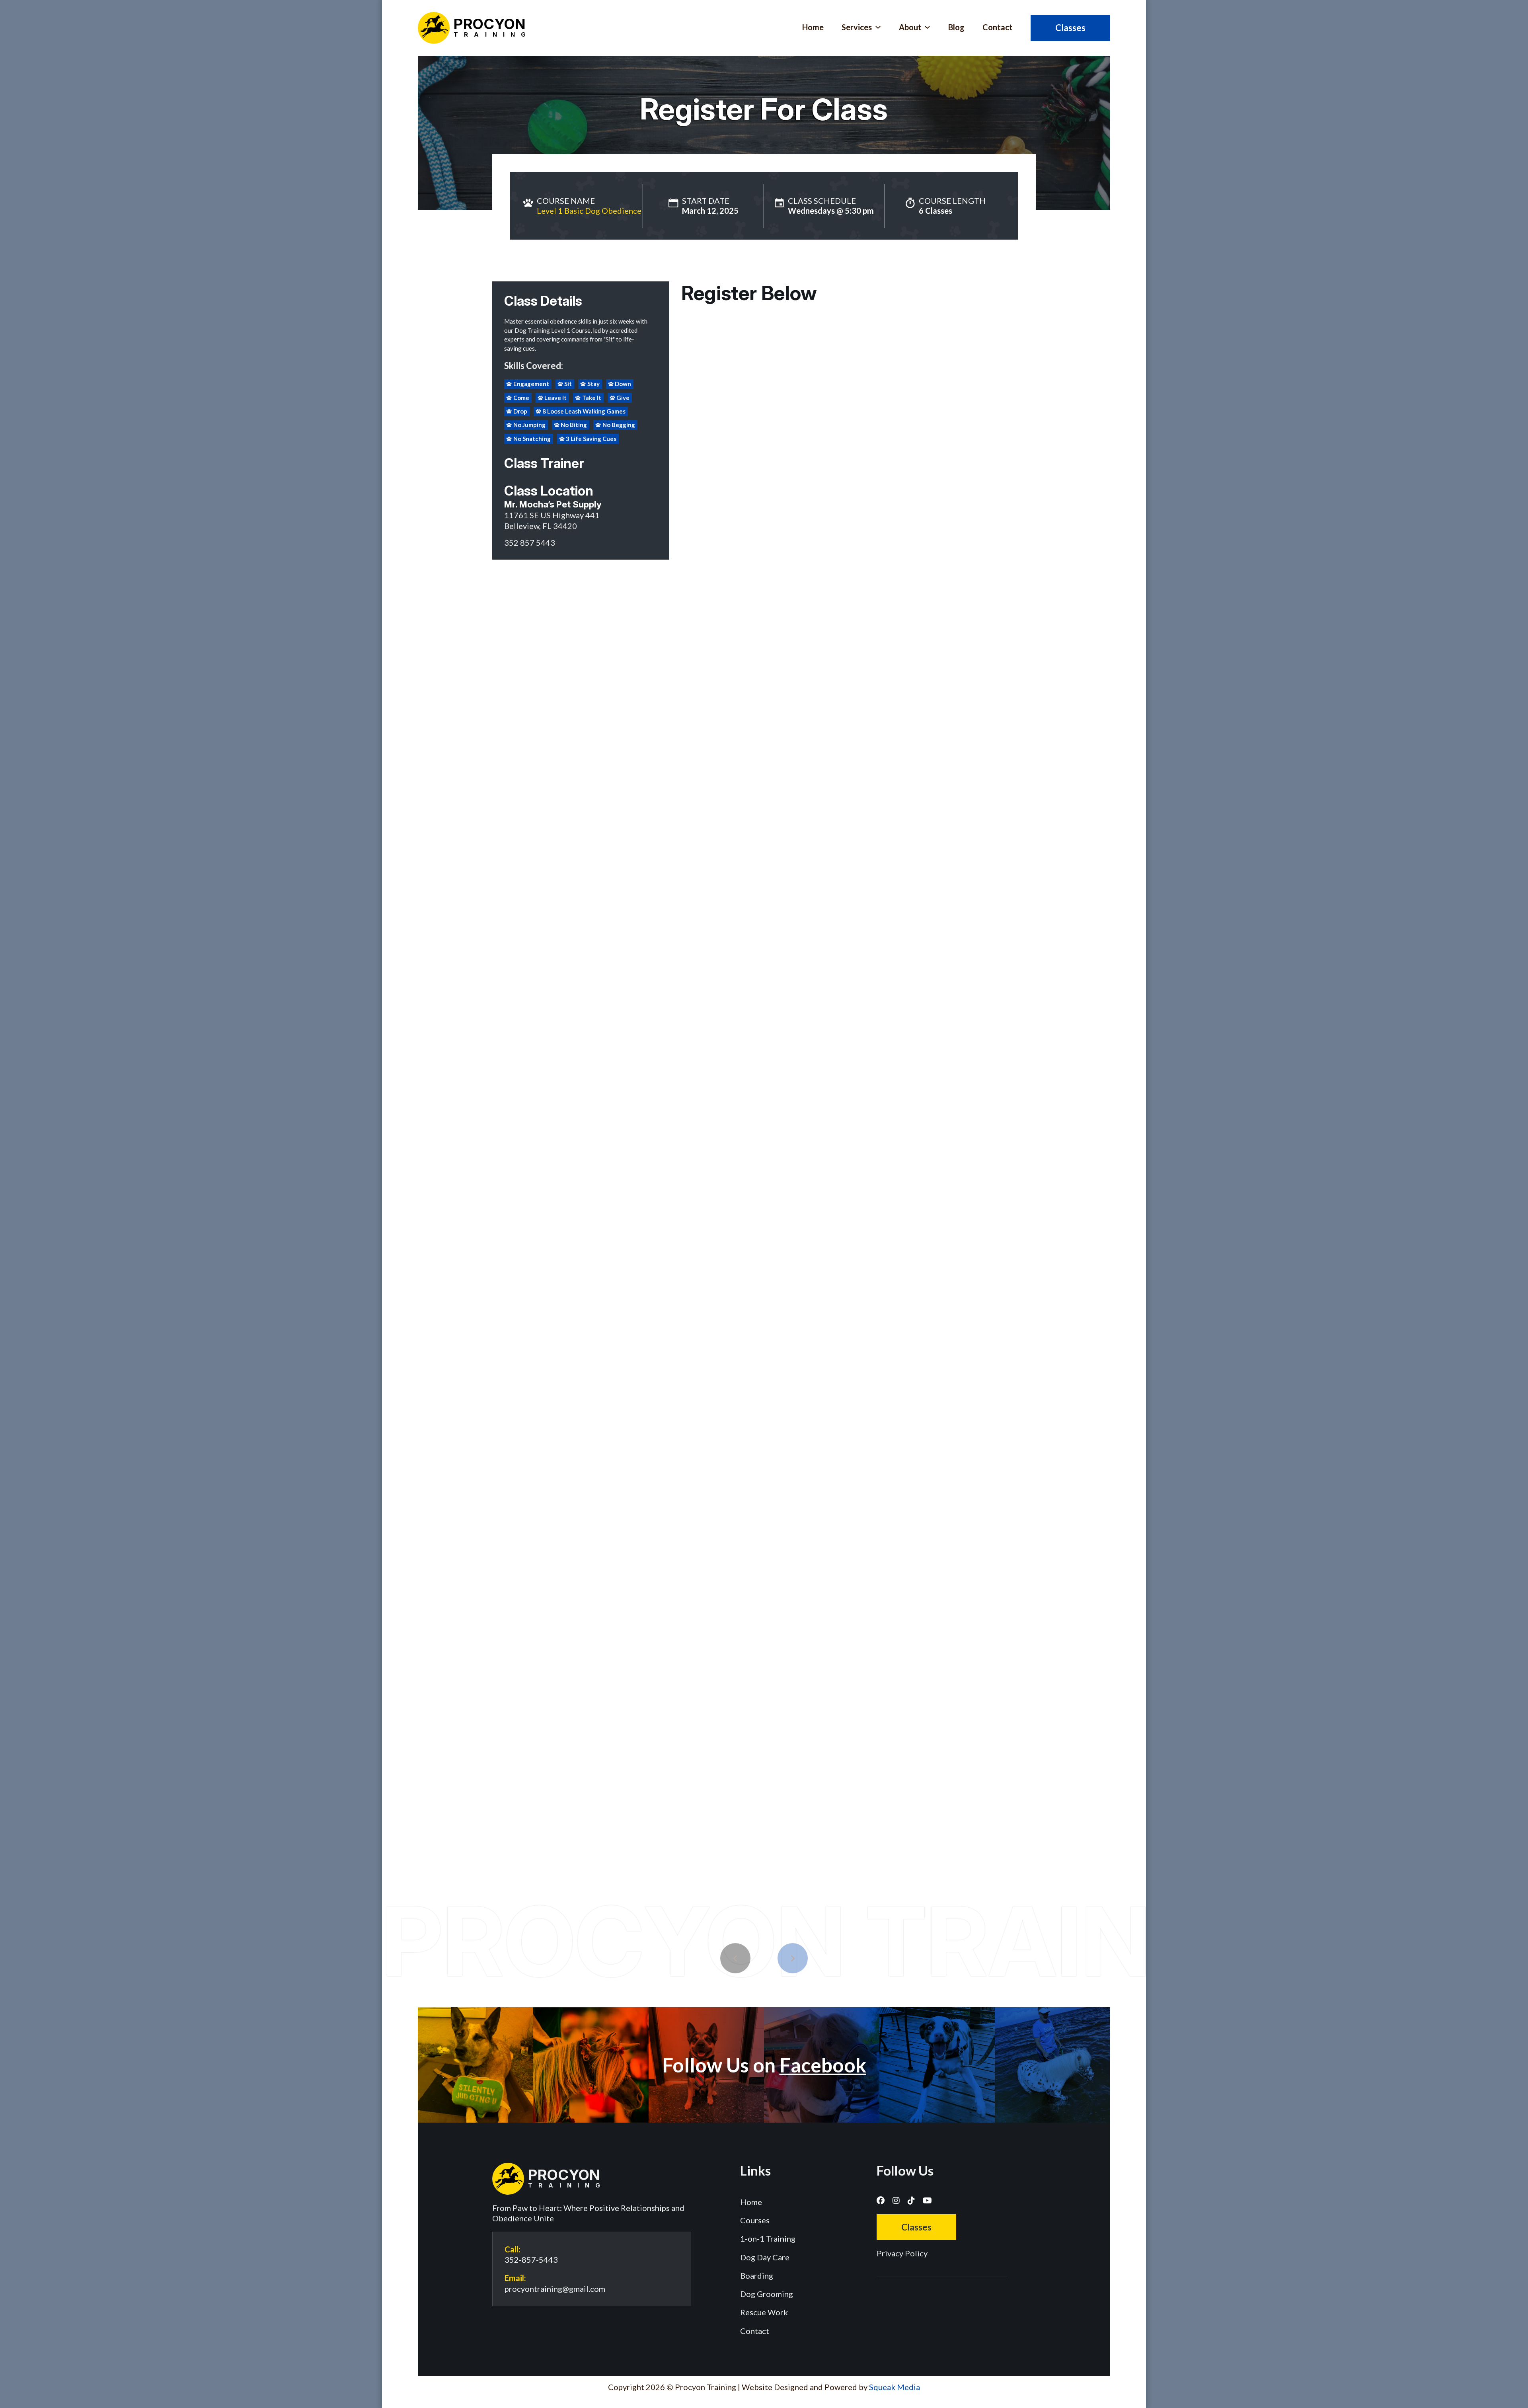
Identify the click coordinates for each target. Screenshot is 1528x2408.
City (687, 578)
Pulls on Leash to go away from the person (737, 1002)
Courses (755, 2220)
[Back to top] (1025, 2281)
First (688, 408)
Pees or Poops (796, 980)
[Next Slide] (793, 1958)
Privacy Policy (902, 2253)
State (869, 572)
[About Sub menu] (927, 27)
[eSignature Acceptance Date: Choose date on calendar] (766, 1426)
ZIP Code (694, 619)
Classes (1070, 28)
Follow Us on (764, 2065)
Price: (951, 1498)
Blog (956, 27)
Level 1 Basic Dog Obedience (589, 211)
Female (691, 800)
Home (813, 27)
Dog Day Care (765, 2257)
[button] (859, 333)
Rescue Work (764, 2312)
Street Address (701, 496)
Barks (756, 980)
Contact (998, 27)
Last (868, 408)
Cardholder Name (717, 1577)
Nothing (692, 980)
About (910, 27)
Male (720, 800)
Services (857, 27)
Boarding (757, 2275)
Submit (859, 1699)
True (687, 1096)
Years (903, 763)
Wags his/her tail (851, 980)
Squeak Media (895, 2387)
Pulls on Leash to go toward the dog (966, 1038)
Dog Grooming (767, 2294)
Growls (896, 980)
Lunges (726, 980)
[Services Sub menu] (878, 27)
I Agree (691, 1677)
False (688, 1118)
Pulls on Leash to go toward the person (970, 980)
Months (873, 763)
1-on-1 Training (768, 2238)
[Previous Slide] (735, 1958)
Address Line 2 (701, 537)
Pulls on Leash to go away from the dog (733, 1060)
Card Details (711, 1599)
